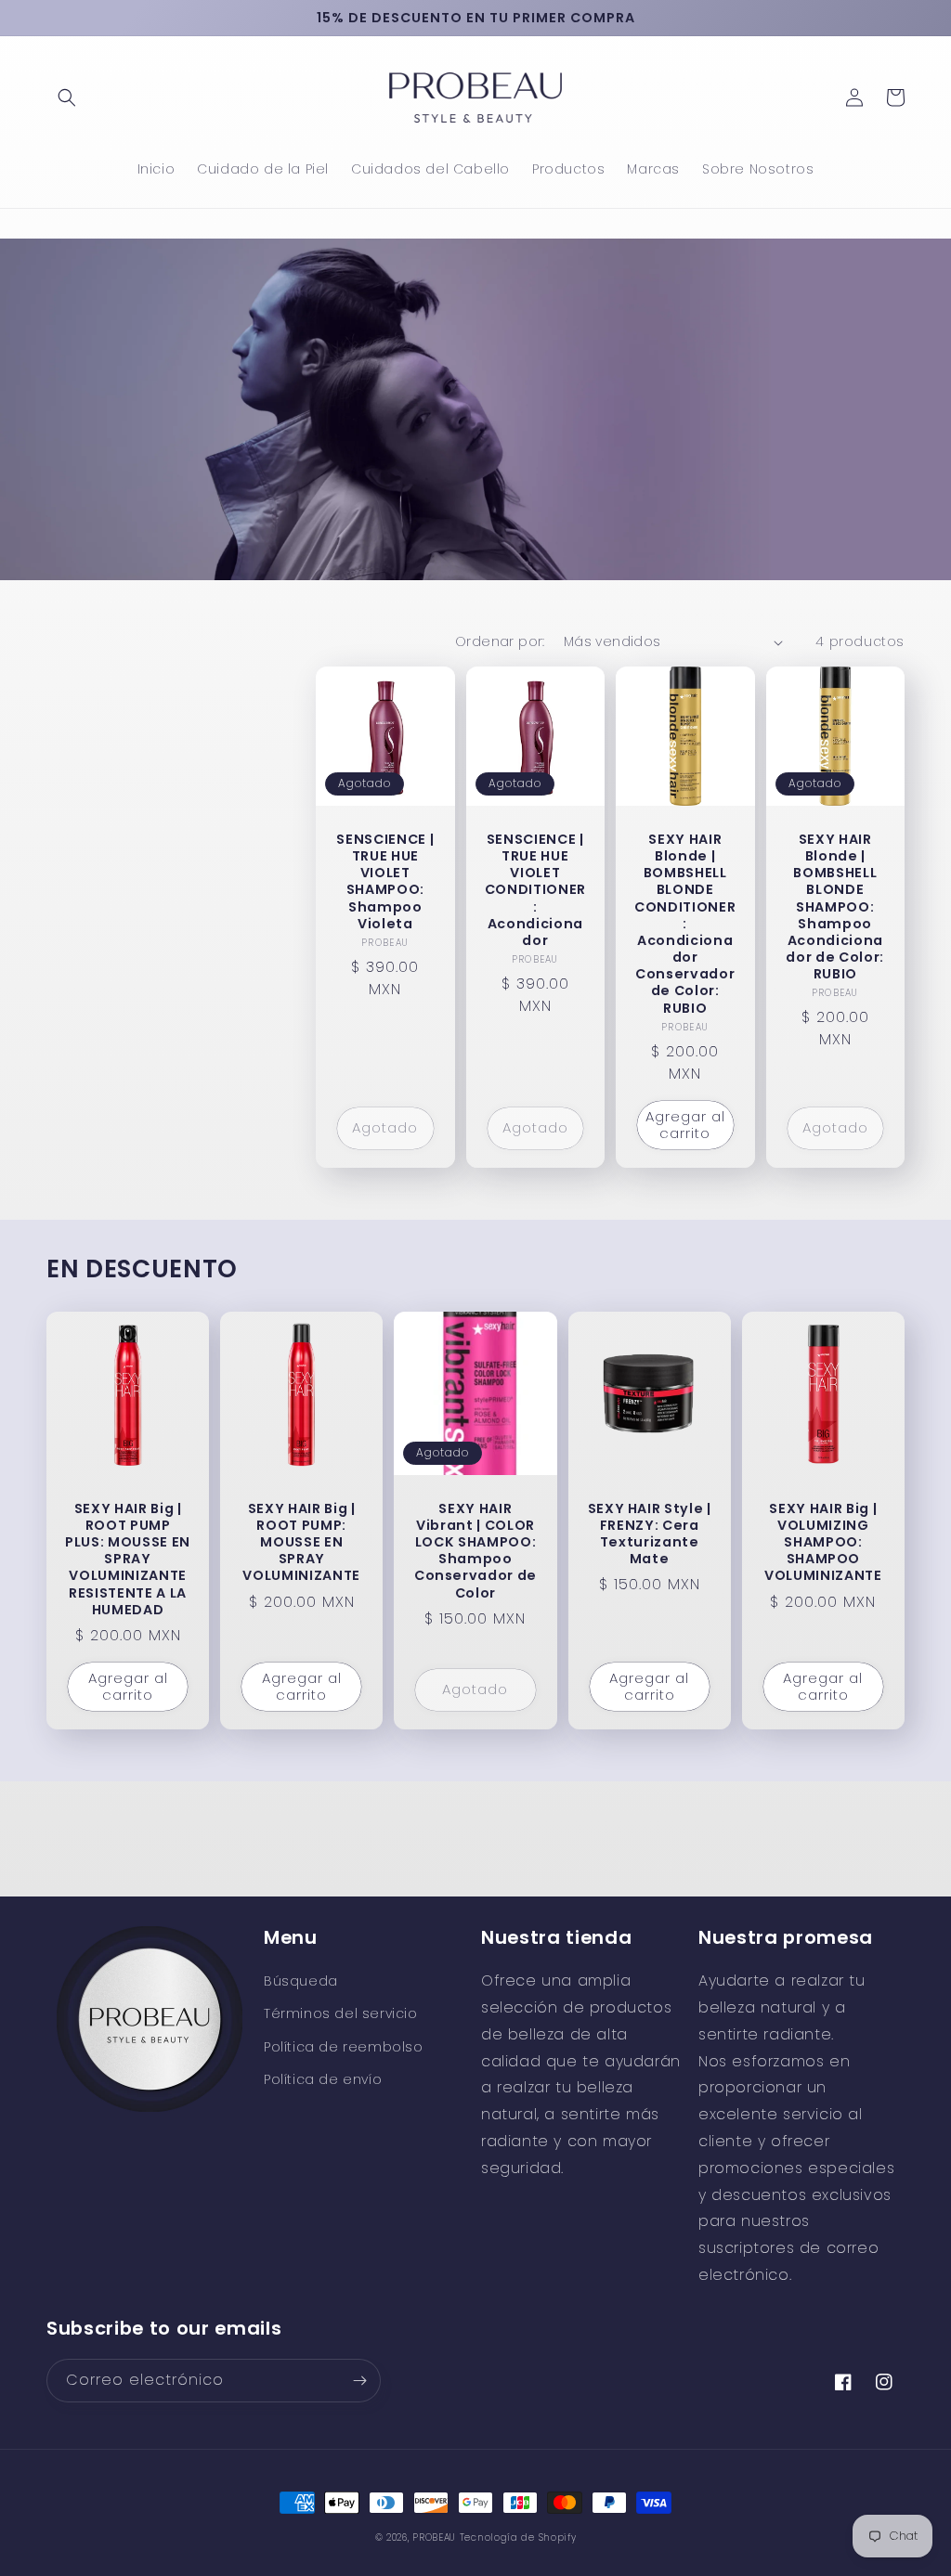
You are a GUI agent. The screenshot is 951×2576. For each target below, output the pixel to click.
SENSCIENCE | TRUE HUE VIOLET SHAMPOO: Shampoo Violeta (385, 881)
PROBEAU (436, 2537)
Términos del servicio (341, 2013)
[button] (67, 97)
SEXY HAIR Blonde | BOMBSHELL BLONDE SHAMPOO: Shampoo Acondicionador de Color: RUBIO (835, 907)
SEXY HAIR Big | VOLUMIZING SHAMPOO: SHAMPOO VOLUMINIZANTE (823, 1542)
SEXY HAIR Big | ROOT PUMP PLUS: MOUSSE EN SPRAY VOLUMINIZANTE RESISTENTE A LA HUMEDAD (128, 1559)
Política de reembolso (344, 2047)
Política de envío (323, 2079)
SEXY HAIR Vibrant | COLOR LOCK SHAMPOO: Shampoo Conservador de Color (475, 1551)
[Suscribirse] (359, 2381)
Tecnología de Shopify (518, 2537)
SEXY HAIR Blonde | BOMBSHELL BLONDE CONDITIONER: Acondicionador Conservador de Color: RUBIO (685, 924)
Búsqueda (301, 1981)
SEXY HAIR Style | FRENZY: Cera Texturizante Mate (650, 1534)
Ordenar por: (500, 641)
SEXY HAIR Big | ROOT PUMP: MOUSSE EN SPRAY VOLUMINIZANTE (301, 1542)
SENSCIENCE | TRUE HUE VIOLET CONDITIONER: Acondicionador (535, 890)
